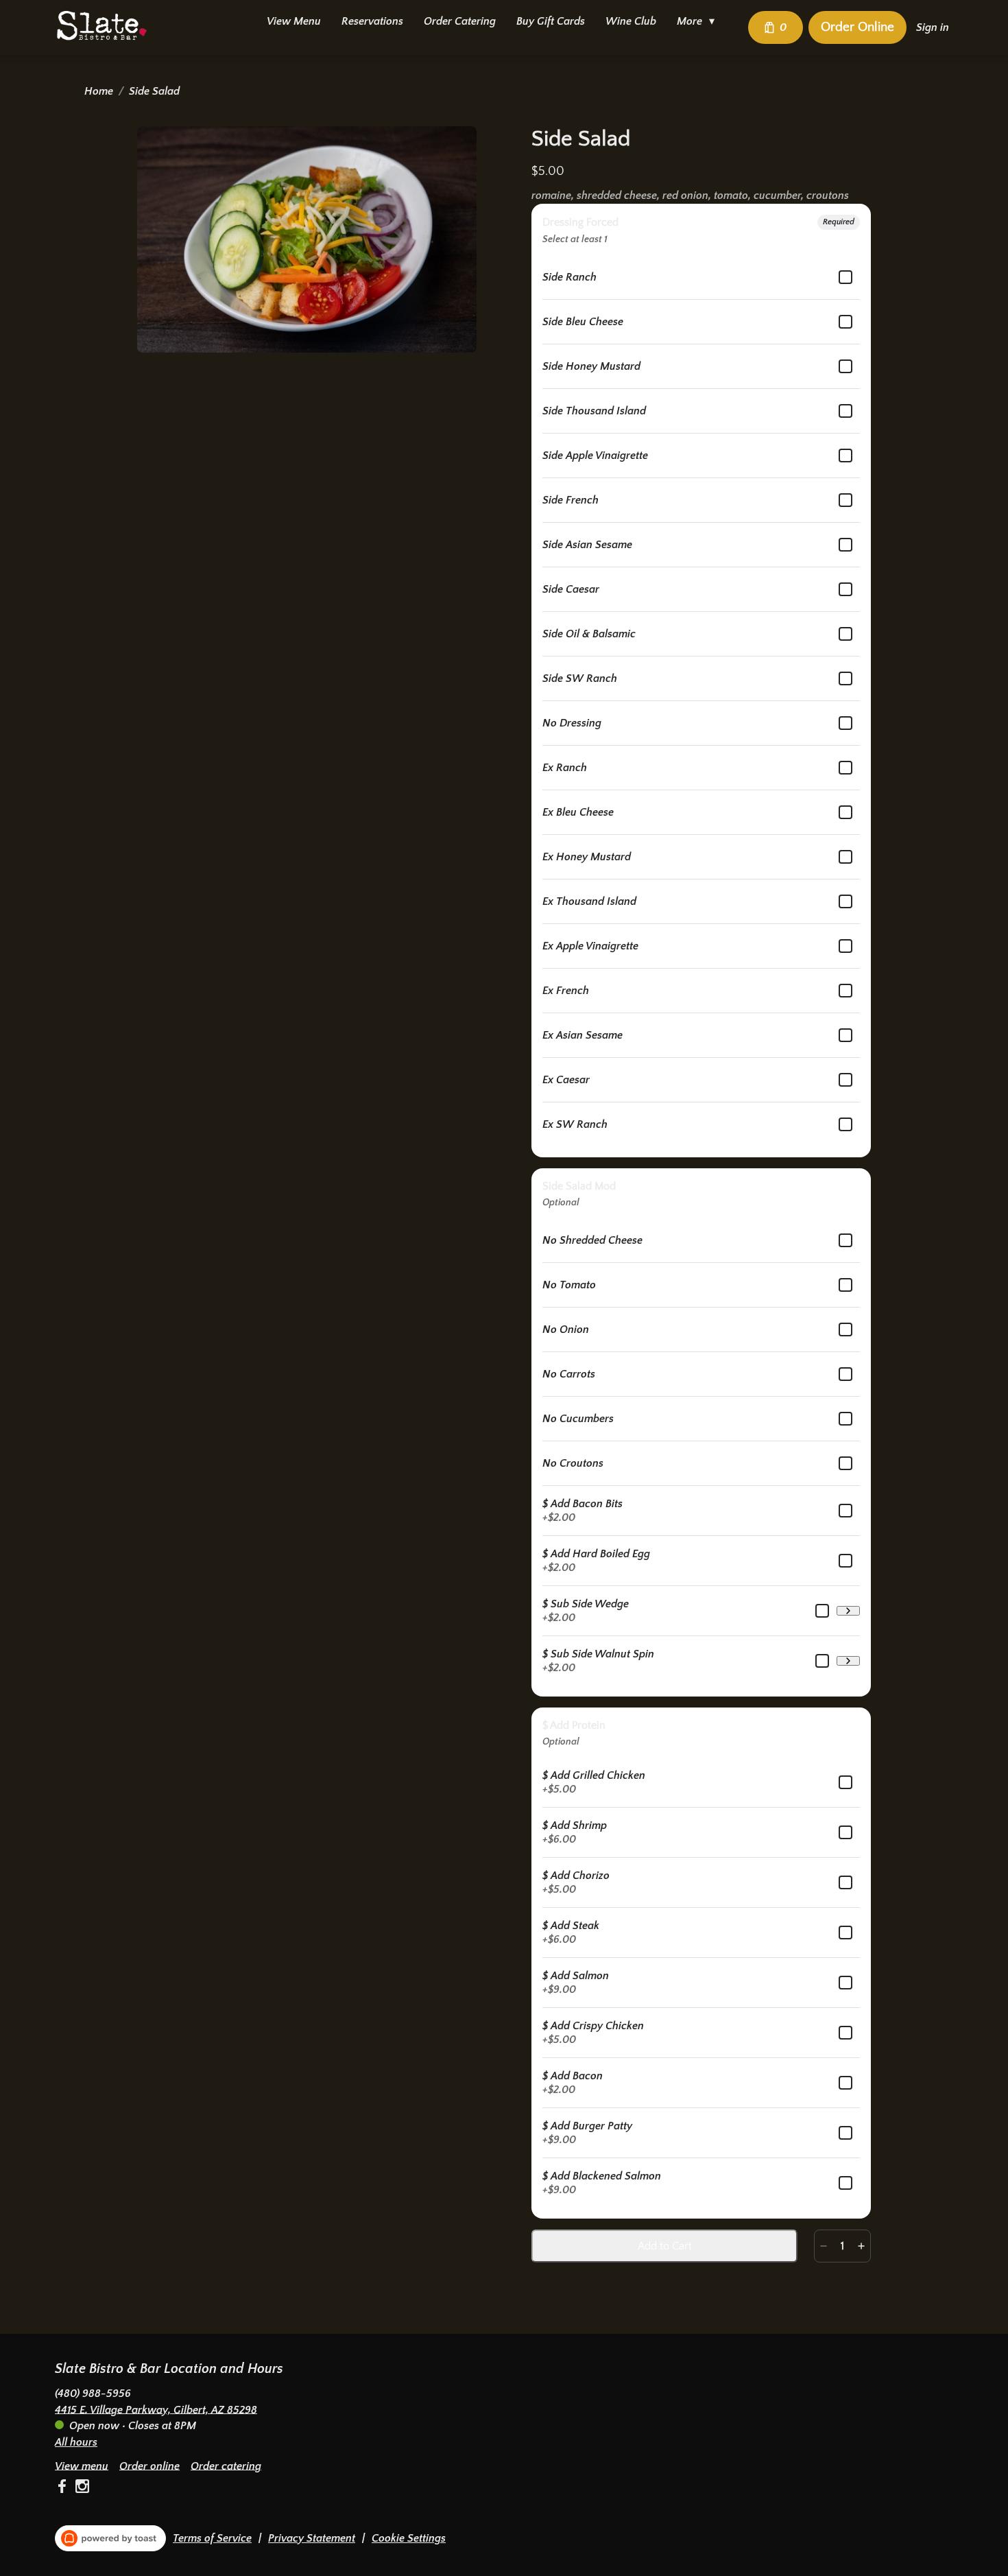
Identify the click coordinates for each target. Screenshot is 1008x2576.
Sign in (933, 27)
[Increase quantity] (861, 2246)
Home (99, 91)
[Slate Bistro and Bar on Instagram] (81, 2489)
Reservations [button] (372, 21)
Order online (149, 2466)
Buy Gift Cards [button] (551, 21)
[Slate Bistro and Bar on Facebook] (63, 2489)
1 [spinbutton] (842, 2246)
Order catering (226, 2466)
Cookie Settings (409, 2538)
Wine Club (631, 21)
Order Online (857, 27)
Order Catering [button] (460, 21)
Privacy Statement (312, 2538)
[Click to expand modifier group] (848, 1611)
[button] (699, 21)
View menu (82, 2466)
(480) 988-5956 (93, 2393)
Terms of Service (212, 2538)
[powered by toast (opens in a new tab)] (110, 2538)
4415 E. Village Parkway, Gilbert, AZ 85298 (156, 2409)
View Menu (294, 21)
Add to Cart (665, 2246)
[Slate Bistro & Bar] (102, 25)
